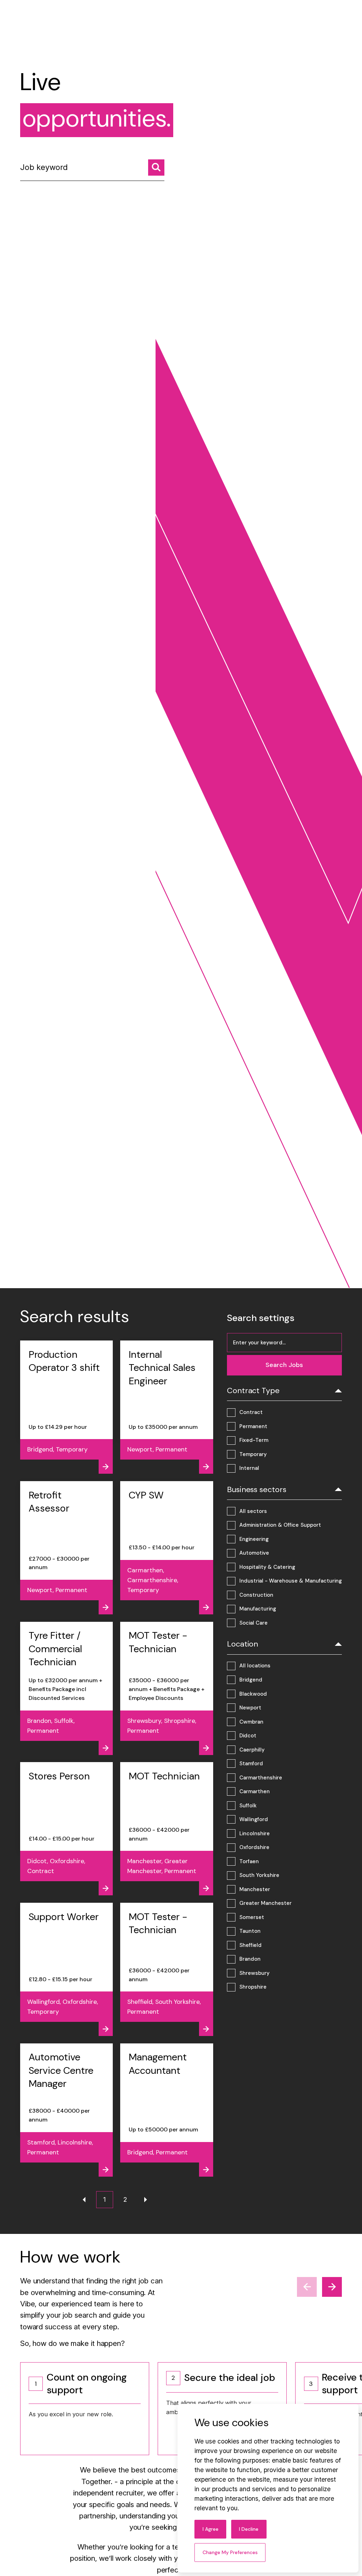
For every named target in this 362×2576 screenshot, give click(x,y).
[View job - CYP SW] (167, 1548)
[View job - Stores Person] (67, 1829)
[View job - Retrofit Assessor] (67, 1548)
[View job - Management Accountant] (167, 2110)
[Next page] (146, 2200)
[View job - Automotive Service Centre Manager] (67, 2110)
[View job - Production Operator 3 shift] (67, 1407)
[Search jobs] (156, 168)
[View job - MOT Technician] (167, 1829)
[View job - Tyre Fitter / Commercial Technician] (67, 1688)
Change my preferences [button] (230, 2552)
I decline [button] (249, 2529)
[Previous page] (84, 2200)
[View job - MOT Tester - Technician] (167, 1688)
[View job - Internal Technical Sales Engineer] (167, 1407)
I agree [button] (211, 2529)
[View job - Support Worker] (67, 1969)
